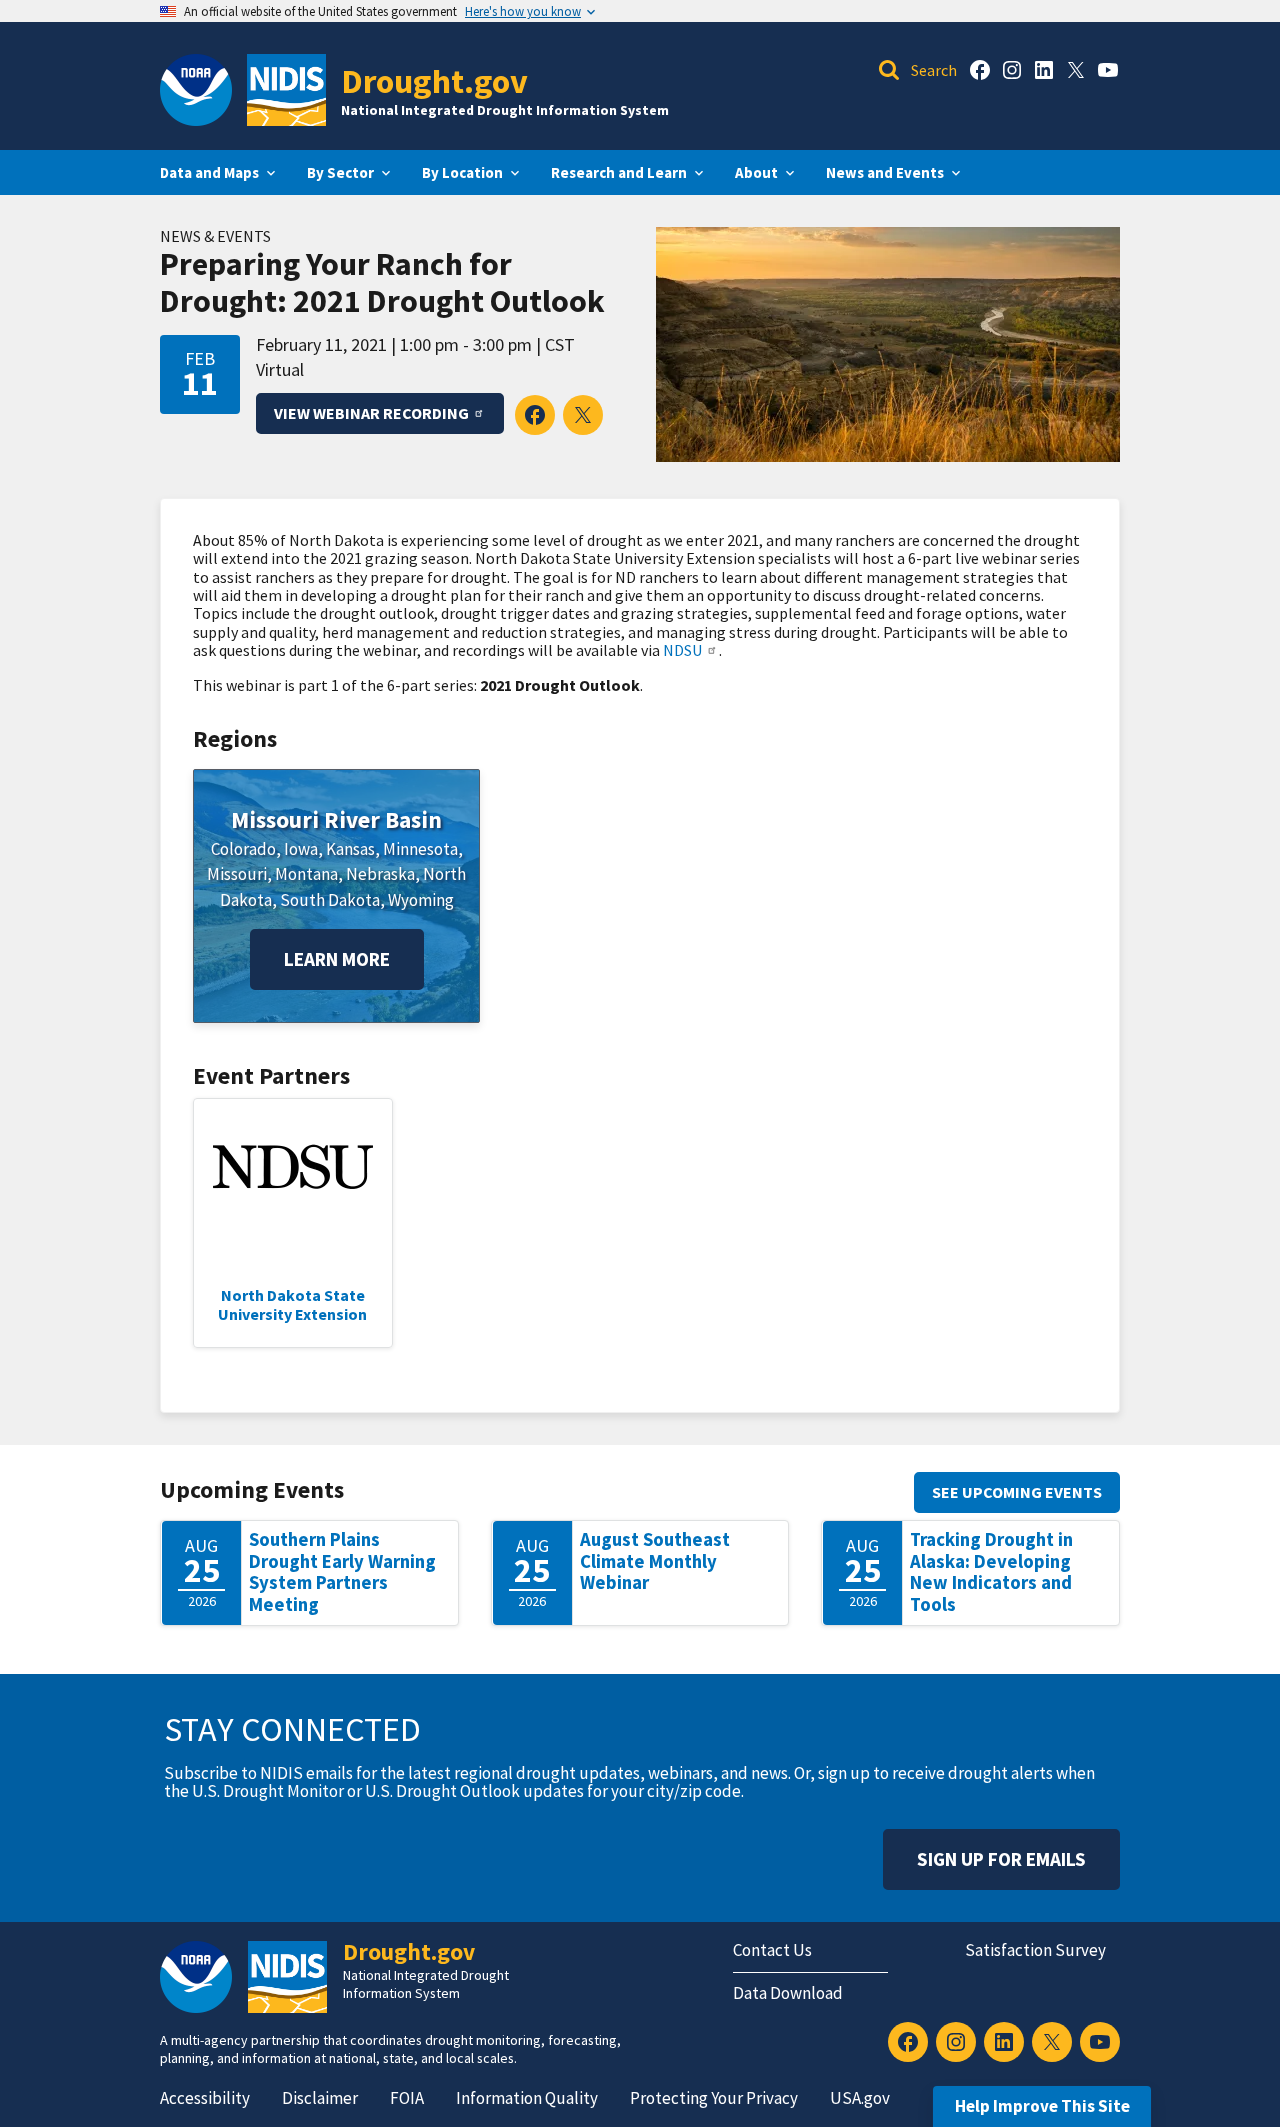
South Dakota (330, 900)
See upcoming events (1017, 1492)
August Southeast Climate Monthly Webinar (655, 1561)
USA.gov (860, 2098)
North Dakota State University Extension (292, 1304)
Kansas (350, 849)
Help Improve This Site (1042, 2106)
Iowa (301, 849)
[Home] (286, 90)
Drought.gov (434, 80)
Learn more (337, 959)
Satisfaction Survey (1035, 1950)
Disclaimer (320, 2098)
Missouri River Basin (336, 819)
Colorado (243, 849)
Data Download (788, 1993)
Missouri (237, 874)
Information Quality (527, 2098)
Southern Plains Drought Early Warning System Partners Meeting (342, 1572)
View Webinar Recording (371, 413)
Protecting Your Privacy (714, 2098)
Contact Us (772, 1950)
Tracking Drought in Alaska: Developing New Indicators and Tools (991, 1572)
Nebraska (380, 874)
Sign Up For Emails (1001, 1859)
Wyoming (421, 900)
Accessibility (205, 2098)
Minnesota (420, 849)
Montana (306, 874)
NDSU (682, 650)
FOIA (407, 2098)
